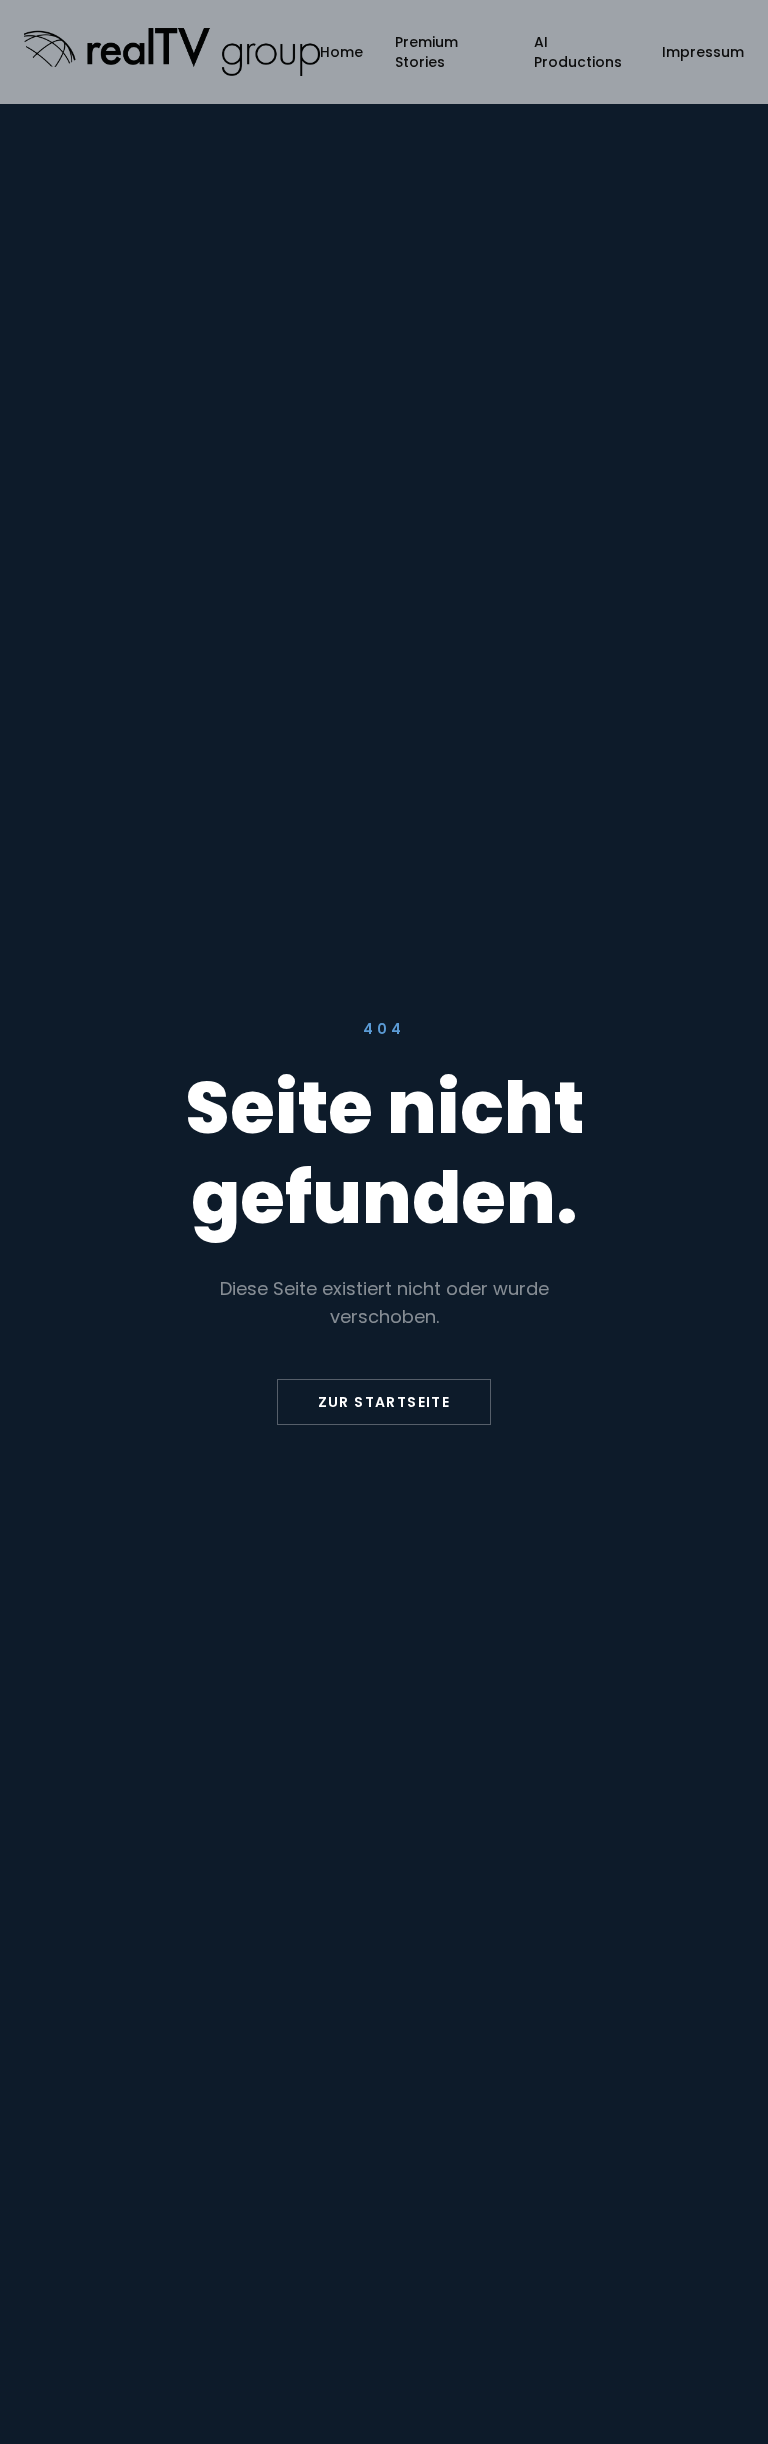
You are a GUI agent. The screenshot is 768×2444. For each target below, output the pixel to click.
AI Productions (578, 52)
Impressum (703, 52)
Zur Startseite (384, 1402)
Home (341, 52)
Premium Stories (426, 52)
